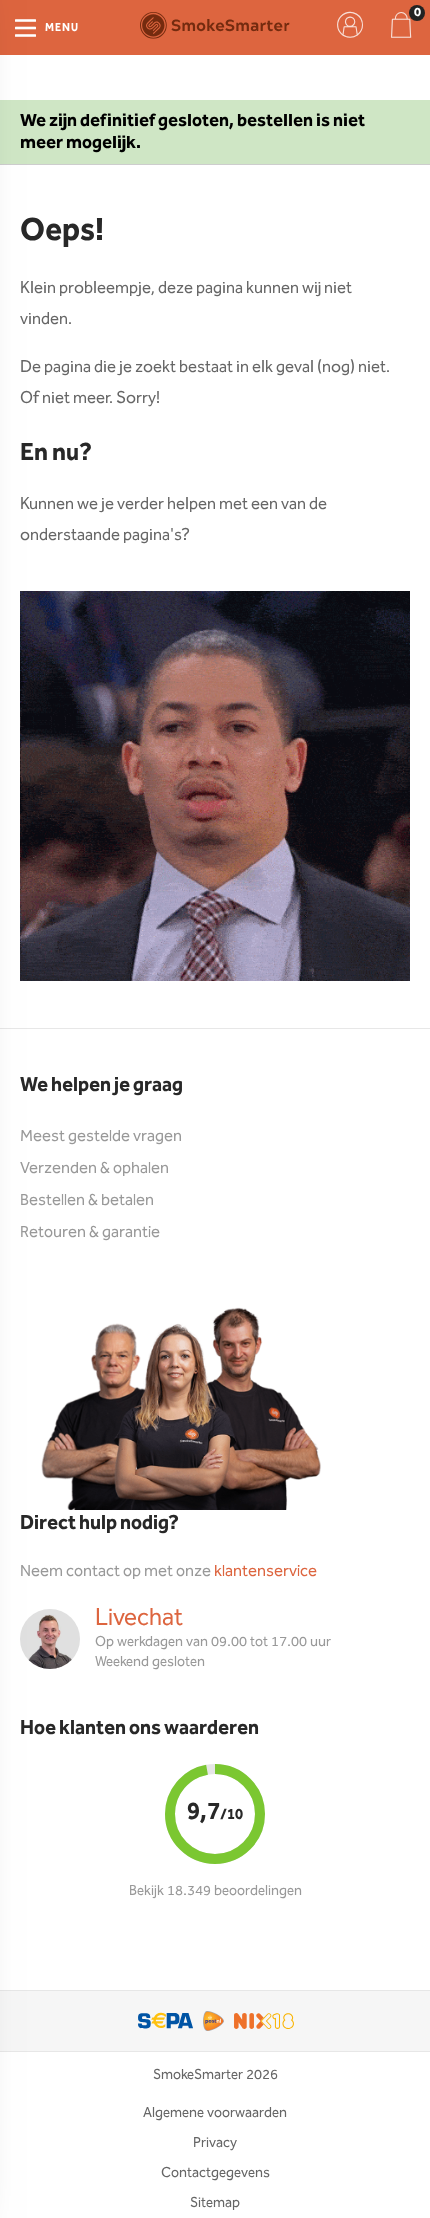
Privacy (215, 2143)
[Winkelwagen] (401, 25)
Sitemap (215, 2203)
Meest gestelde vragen (101, 1136)
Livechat (139, 1618)
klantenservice (265, 1571)
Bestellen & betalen (87, 1200)
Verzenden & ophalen (94, 1168)
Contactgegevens (215, 2173)
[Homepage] (215, 25)
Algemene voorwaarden (215, 2113)
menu (62, 28)
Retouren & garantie (90, 1232)
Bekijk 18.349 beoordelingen (215, 1891)
